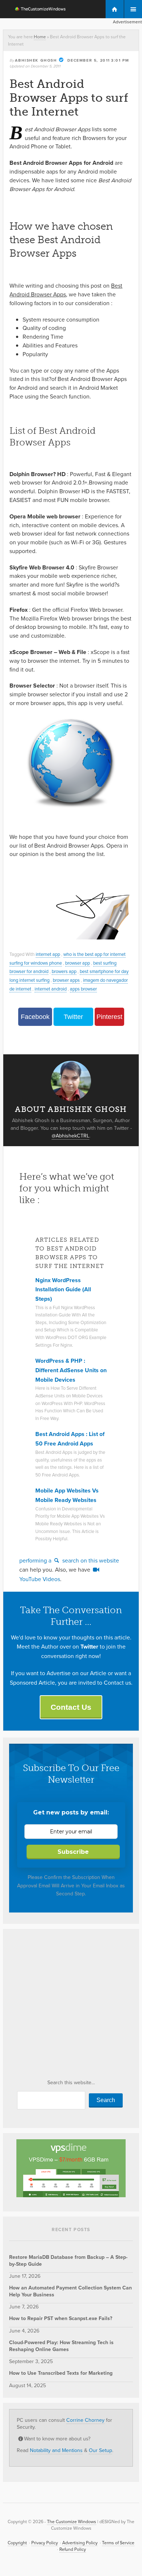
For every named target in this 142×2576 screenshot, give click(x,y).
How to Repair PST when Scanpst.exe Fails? (61, 2318)
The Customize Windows (36, 10)
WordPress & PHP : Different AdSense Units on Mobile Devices (71, 1370)
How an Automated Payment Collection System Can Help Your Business (70, 2291)
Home (40, 37)
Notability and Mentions (56, 2450)
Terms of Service (118, 2543)
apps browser (83, 989)
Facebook (35, 1017)
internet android (51, 989)
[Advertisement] (71, 2007)
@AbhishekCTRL (70, 1136)
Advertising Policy (80, 2543)
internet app (48, 954)
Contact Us (71, 1707)
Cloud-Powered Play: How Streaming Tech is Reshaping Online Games (61, 2346)
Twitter (73, 1017)
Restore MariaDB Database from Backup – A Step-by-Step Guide (68, 2260)
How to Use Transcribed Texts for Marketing (61, 2373)
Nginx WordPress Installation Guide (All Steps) (63, 1289)
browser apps (66, 980)
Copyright (17, 2543)
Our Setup (100, 2450)
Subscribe (73, 1852)
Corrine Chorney (85, 2420)
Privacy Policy (45, 2543)
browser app (78, 963)
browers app (64, 971)
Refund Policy (73, 2549)
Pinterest (109, 1017)
